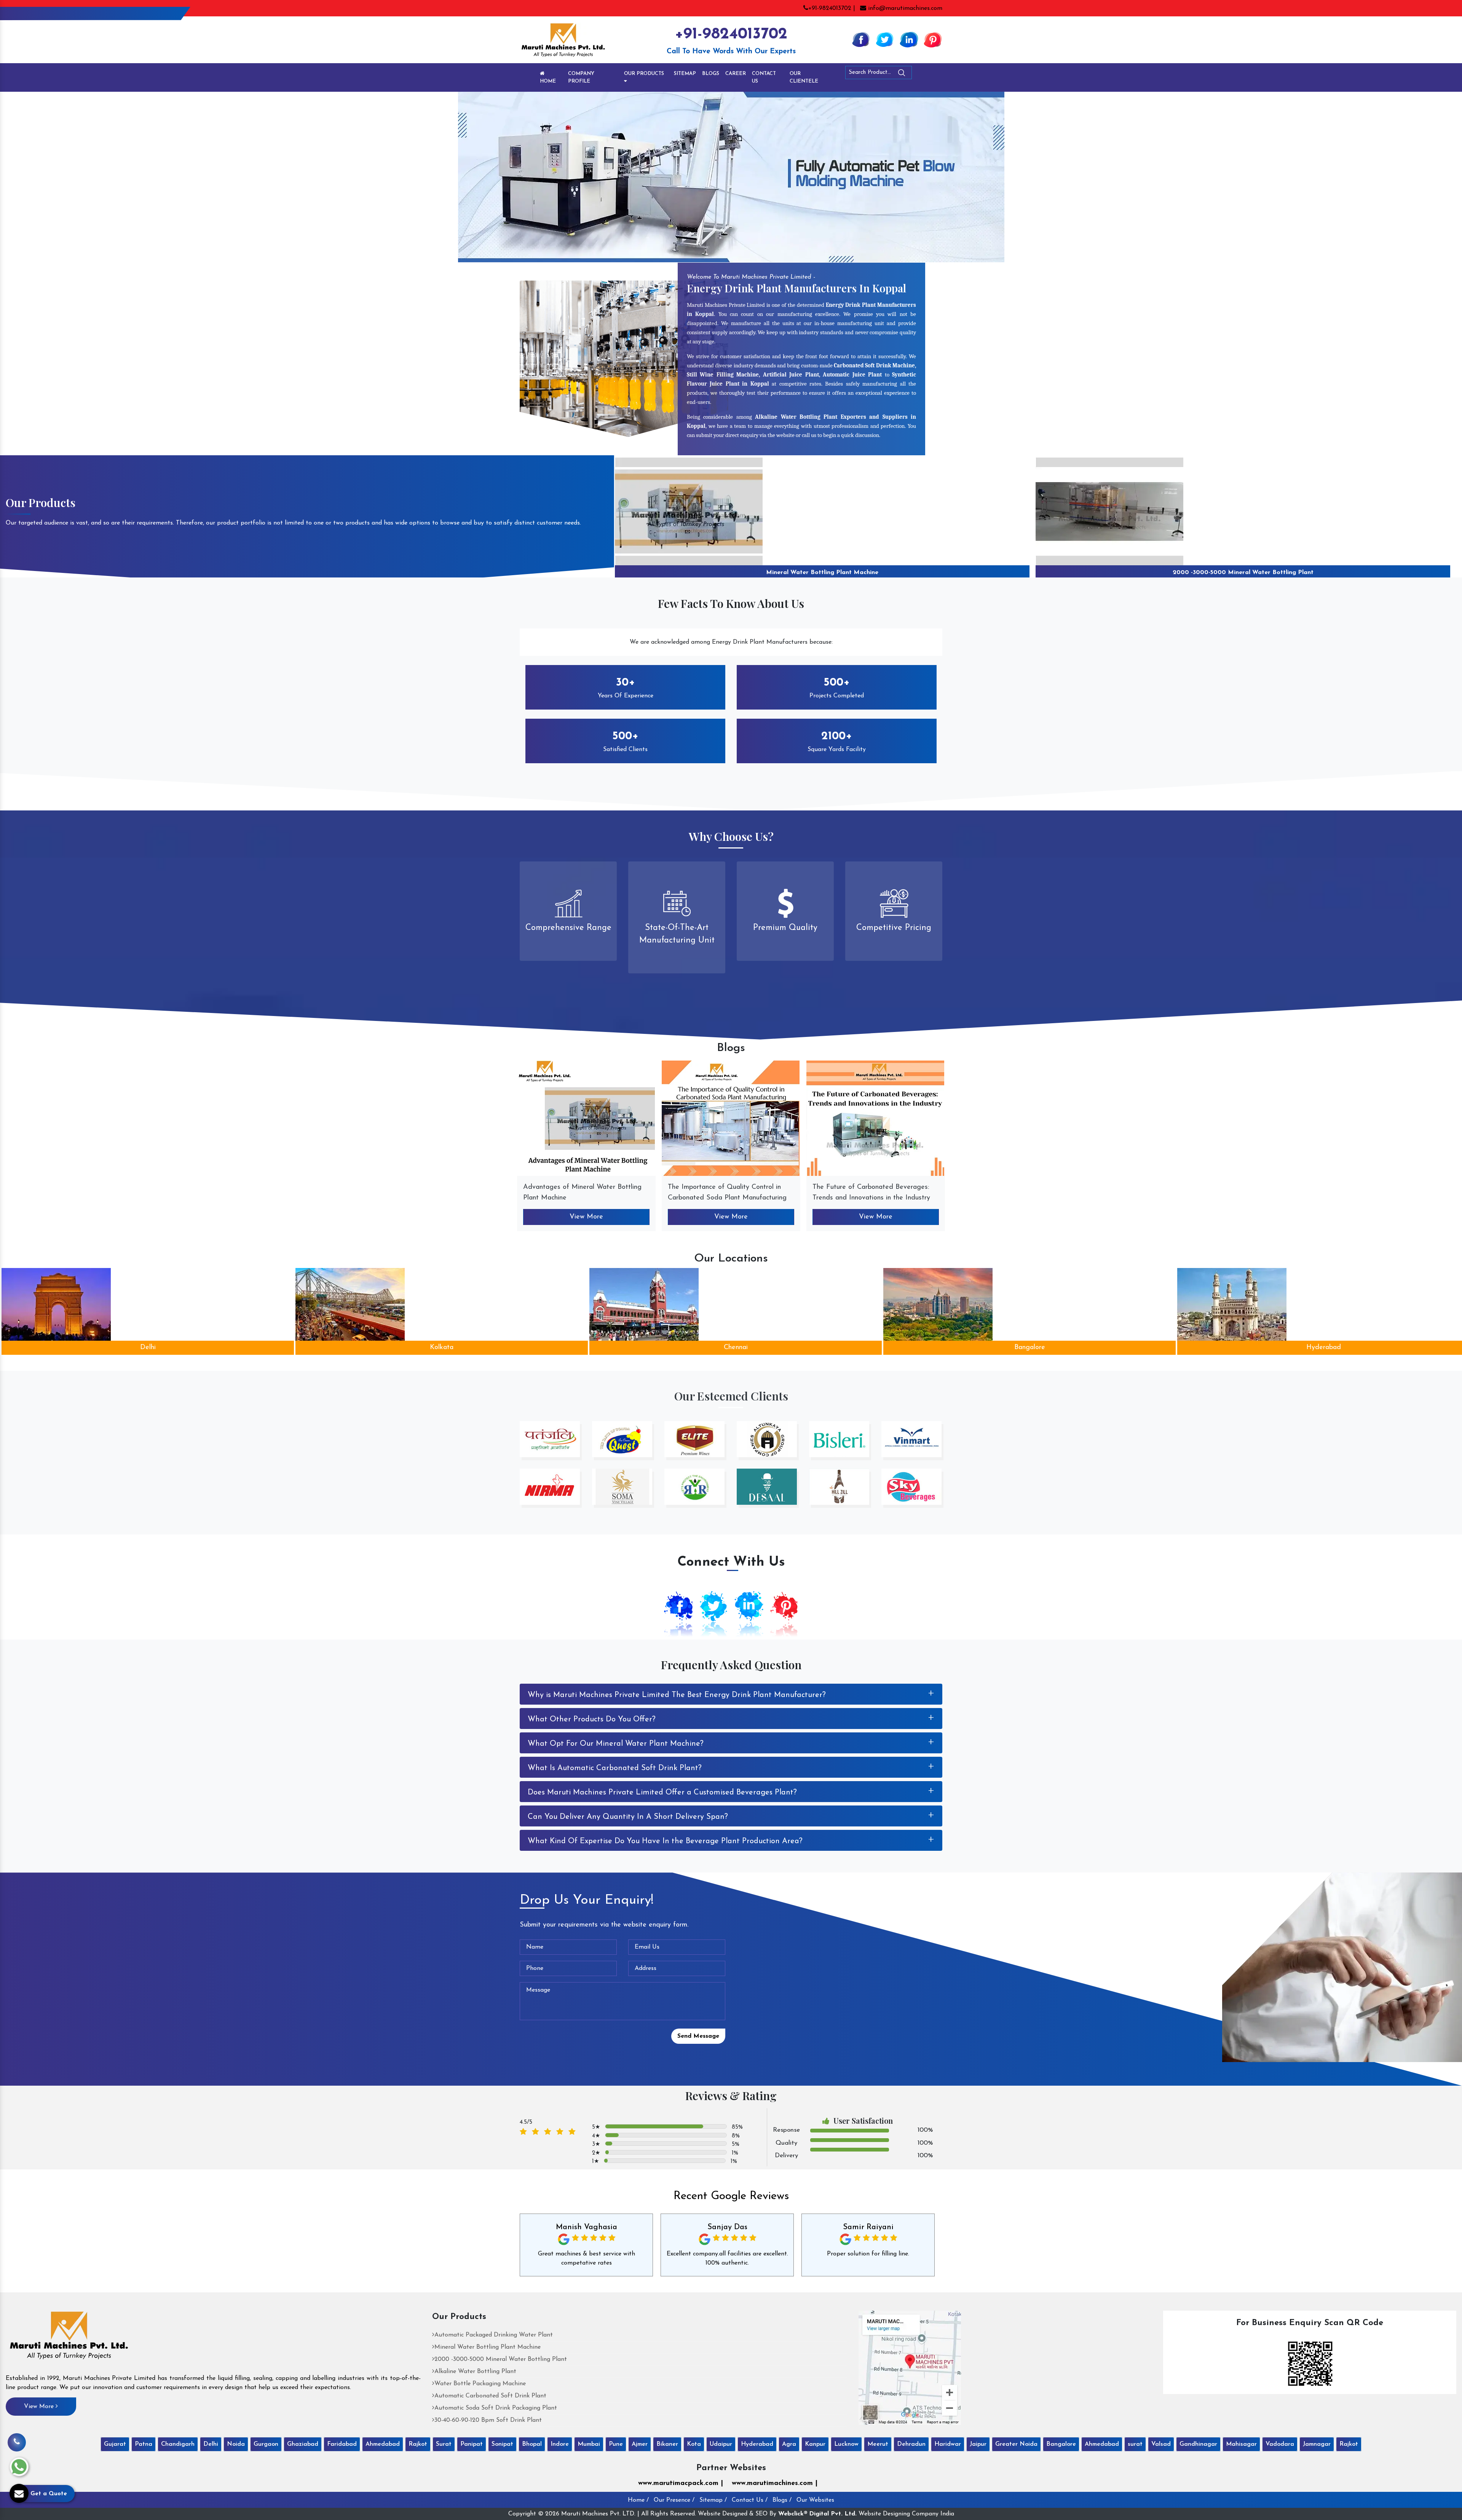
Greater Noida (1016, 2444)
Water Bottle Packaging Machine (1243, 573)
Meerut (878, 2444)
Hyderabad (739, 1348)
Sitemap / (713, 2500)
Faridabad (342, 2444)
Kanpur (815, 2444)
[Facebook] (861, 39)
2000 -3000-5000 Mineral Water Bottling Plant (501, 2359)
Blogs (711, 74)
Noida (236, 2444)
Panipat (472, 2444)
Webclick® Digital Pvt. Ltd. (817, 2514)
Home (548, 81)
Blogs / (782, 2500)
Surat (444, 2444)
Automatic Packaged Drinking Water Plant (494, 2335)
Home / (638, 2500)
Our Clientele (804, 77)
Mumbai (589, 2444)
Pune (616, 2444)
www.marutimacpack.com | (681, 2483)
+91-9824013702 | (832, 8)
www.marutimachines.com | (775, 2483)
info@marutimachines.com (904, 8)
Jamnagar (1317, 2444)
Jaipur (978, 2444)
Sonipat (502, 2444)
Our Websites (815, 2500)
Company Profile (581, 77)
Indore (560, 2444)
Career (736, 74)
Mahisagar (1241, 2444)
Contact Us (764, 77)
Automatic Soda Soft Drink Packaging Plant (496, 2408)
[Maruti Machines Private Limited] (69, 2338)
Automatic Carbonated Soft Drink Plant (490, 2396)
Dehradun (911, 2444)
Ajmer (640, 2444)
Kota (694, 2444)
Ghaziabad (303, 2444)
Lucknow (846, 2444)
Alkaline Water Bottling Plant (822, 573)
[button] (110, 177)
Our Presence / (674, 2500)
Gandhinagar (1198, 2444)
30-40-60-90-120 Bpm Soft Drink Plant (488, 2420)
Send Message (698, 2036)
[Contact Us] (17, 2442)
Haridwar (948, 2444)
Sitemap (685, 74)
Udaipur (721, 2444)
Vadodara (1280, 2444)
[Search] (923, 74)
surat (1135, 2444)
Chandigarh (178, 2444)
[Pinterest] (933, 39)
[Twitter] (885, 39)
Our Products (644, 74)
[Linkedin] (909, 39)
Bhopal (532, 2444)
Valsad (1161, 2444)
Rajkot (418, 2444)
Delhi (211, 2444)
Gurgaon (266, 2444)
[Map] (910, 2367)
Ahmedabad (1033, 1348)
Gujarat (115, 2444)
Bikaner (667, 2444)
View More (586, 1217)
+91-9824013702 (731, 34)
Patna (144, 2444)
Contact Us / (750, 2500)
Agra (789, 2444)
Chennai (151, 1348)
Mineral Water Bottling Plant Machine (488, 2347)
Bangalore (445, 1348)
